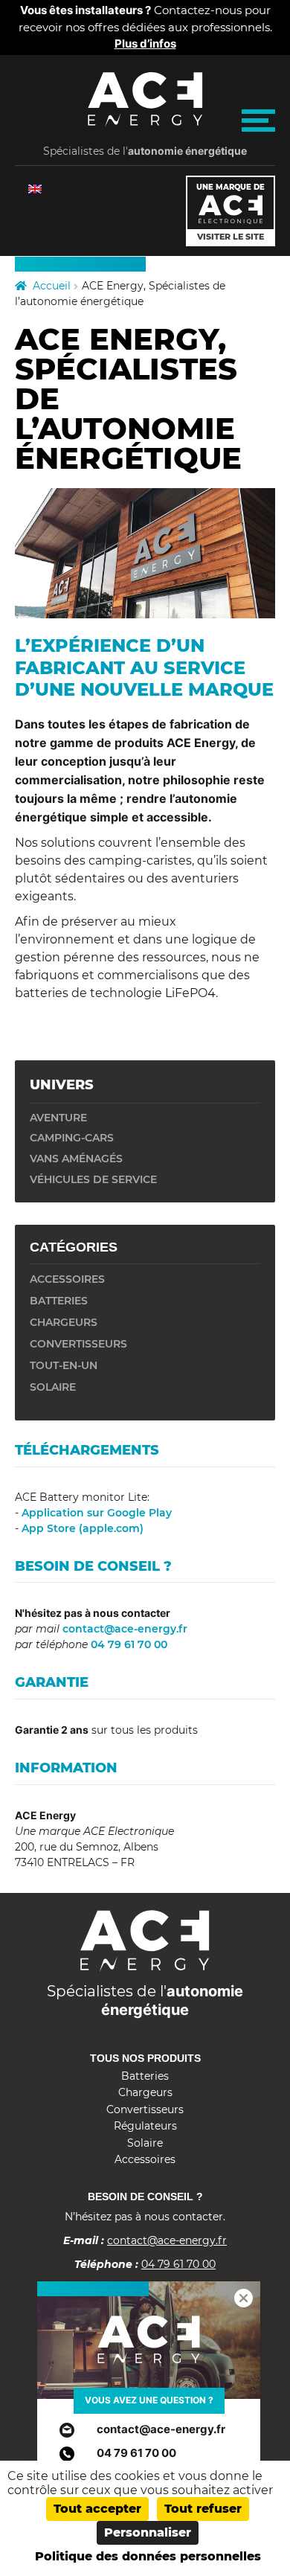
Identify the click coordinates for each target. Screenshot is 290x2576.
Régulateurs (145, 2126)
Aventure (58, 1118)
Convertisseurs (145, 2109)
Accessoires (145, 2159)
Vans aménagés (76, 1159)
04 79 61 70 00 (128, 1644)
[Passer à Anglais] (35, 189)
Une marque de (231, 212)
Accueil (52, 286)
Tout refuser (203, 2509)
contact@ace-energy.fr (123, 1629)
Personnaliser (148, 2532)
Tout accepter (97, 2509)
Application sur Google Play (97, 1513)
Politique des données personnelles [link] (148, 2556)
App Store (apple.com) (83, 1528)
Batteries (145, 2076)
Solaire (145, 2143)
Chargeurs (145, 2092)
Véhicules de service (93, 1179)
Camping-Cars (72, 1138)
